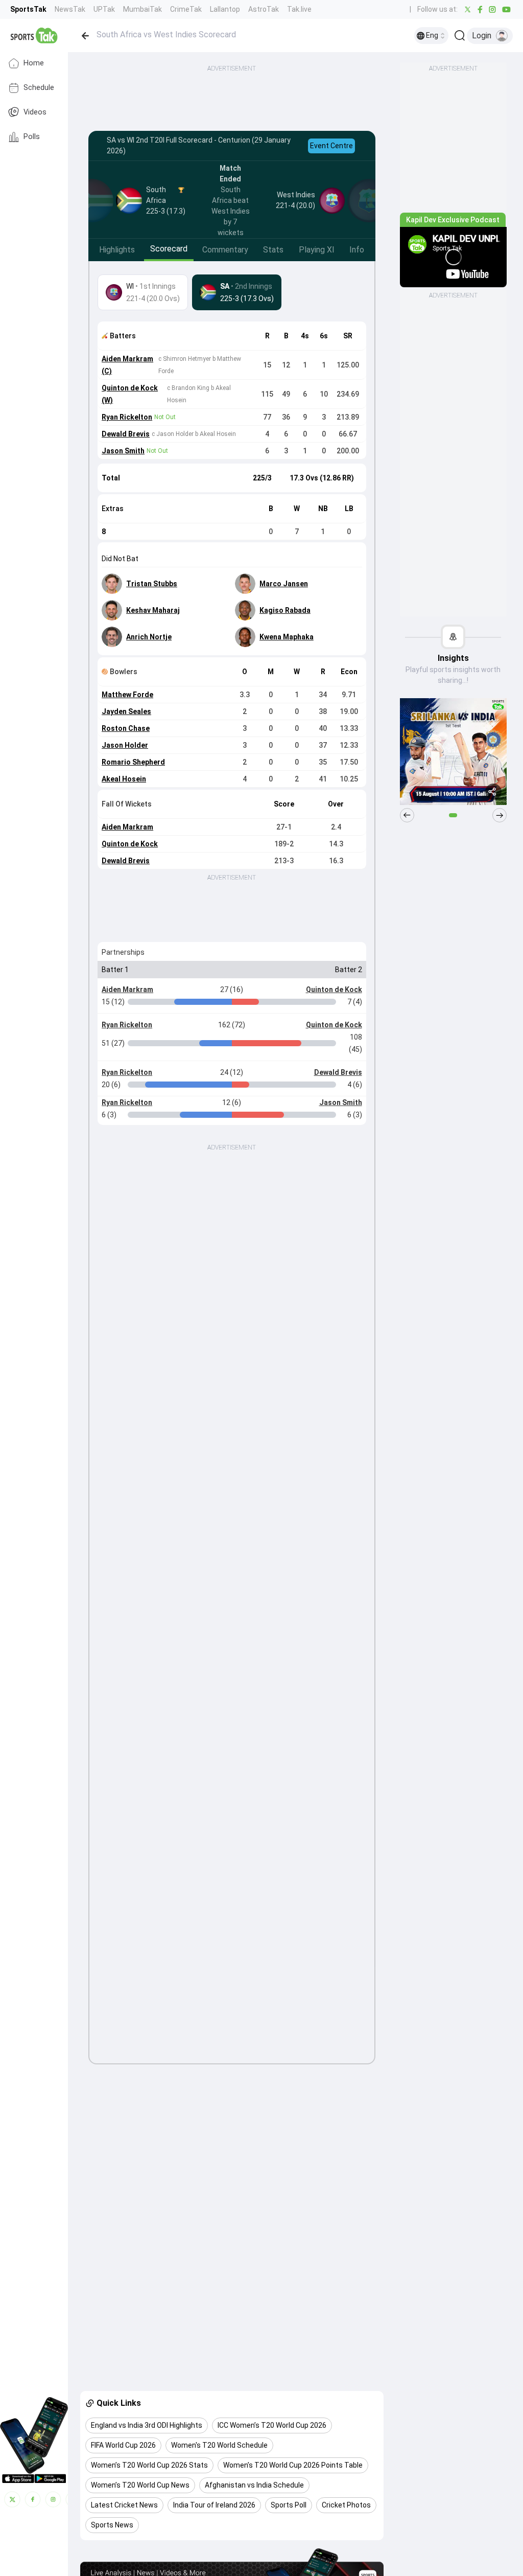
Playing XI (317, 250)
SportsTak (28, 9)
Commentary (225, 250)
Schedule (39, 88)
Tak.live (299, 9)
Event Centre (331, 146)
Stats (273, 250)
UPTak (104, 9)
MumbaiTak (142, 9)
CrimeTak (186, 9)
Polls (32, 137)
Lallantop (225, 9)
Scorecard (169, 249)
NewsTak (70, 9)
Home (34, 63)
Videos (35, 112)
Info (357, 250)
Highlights (117, 250)
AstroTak (264, 9)
